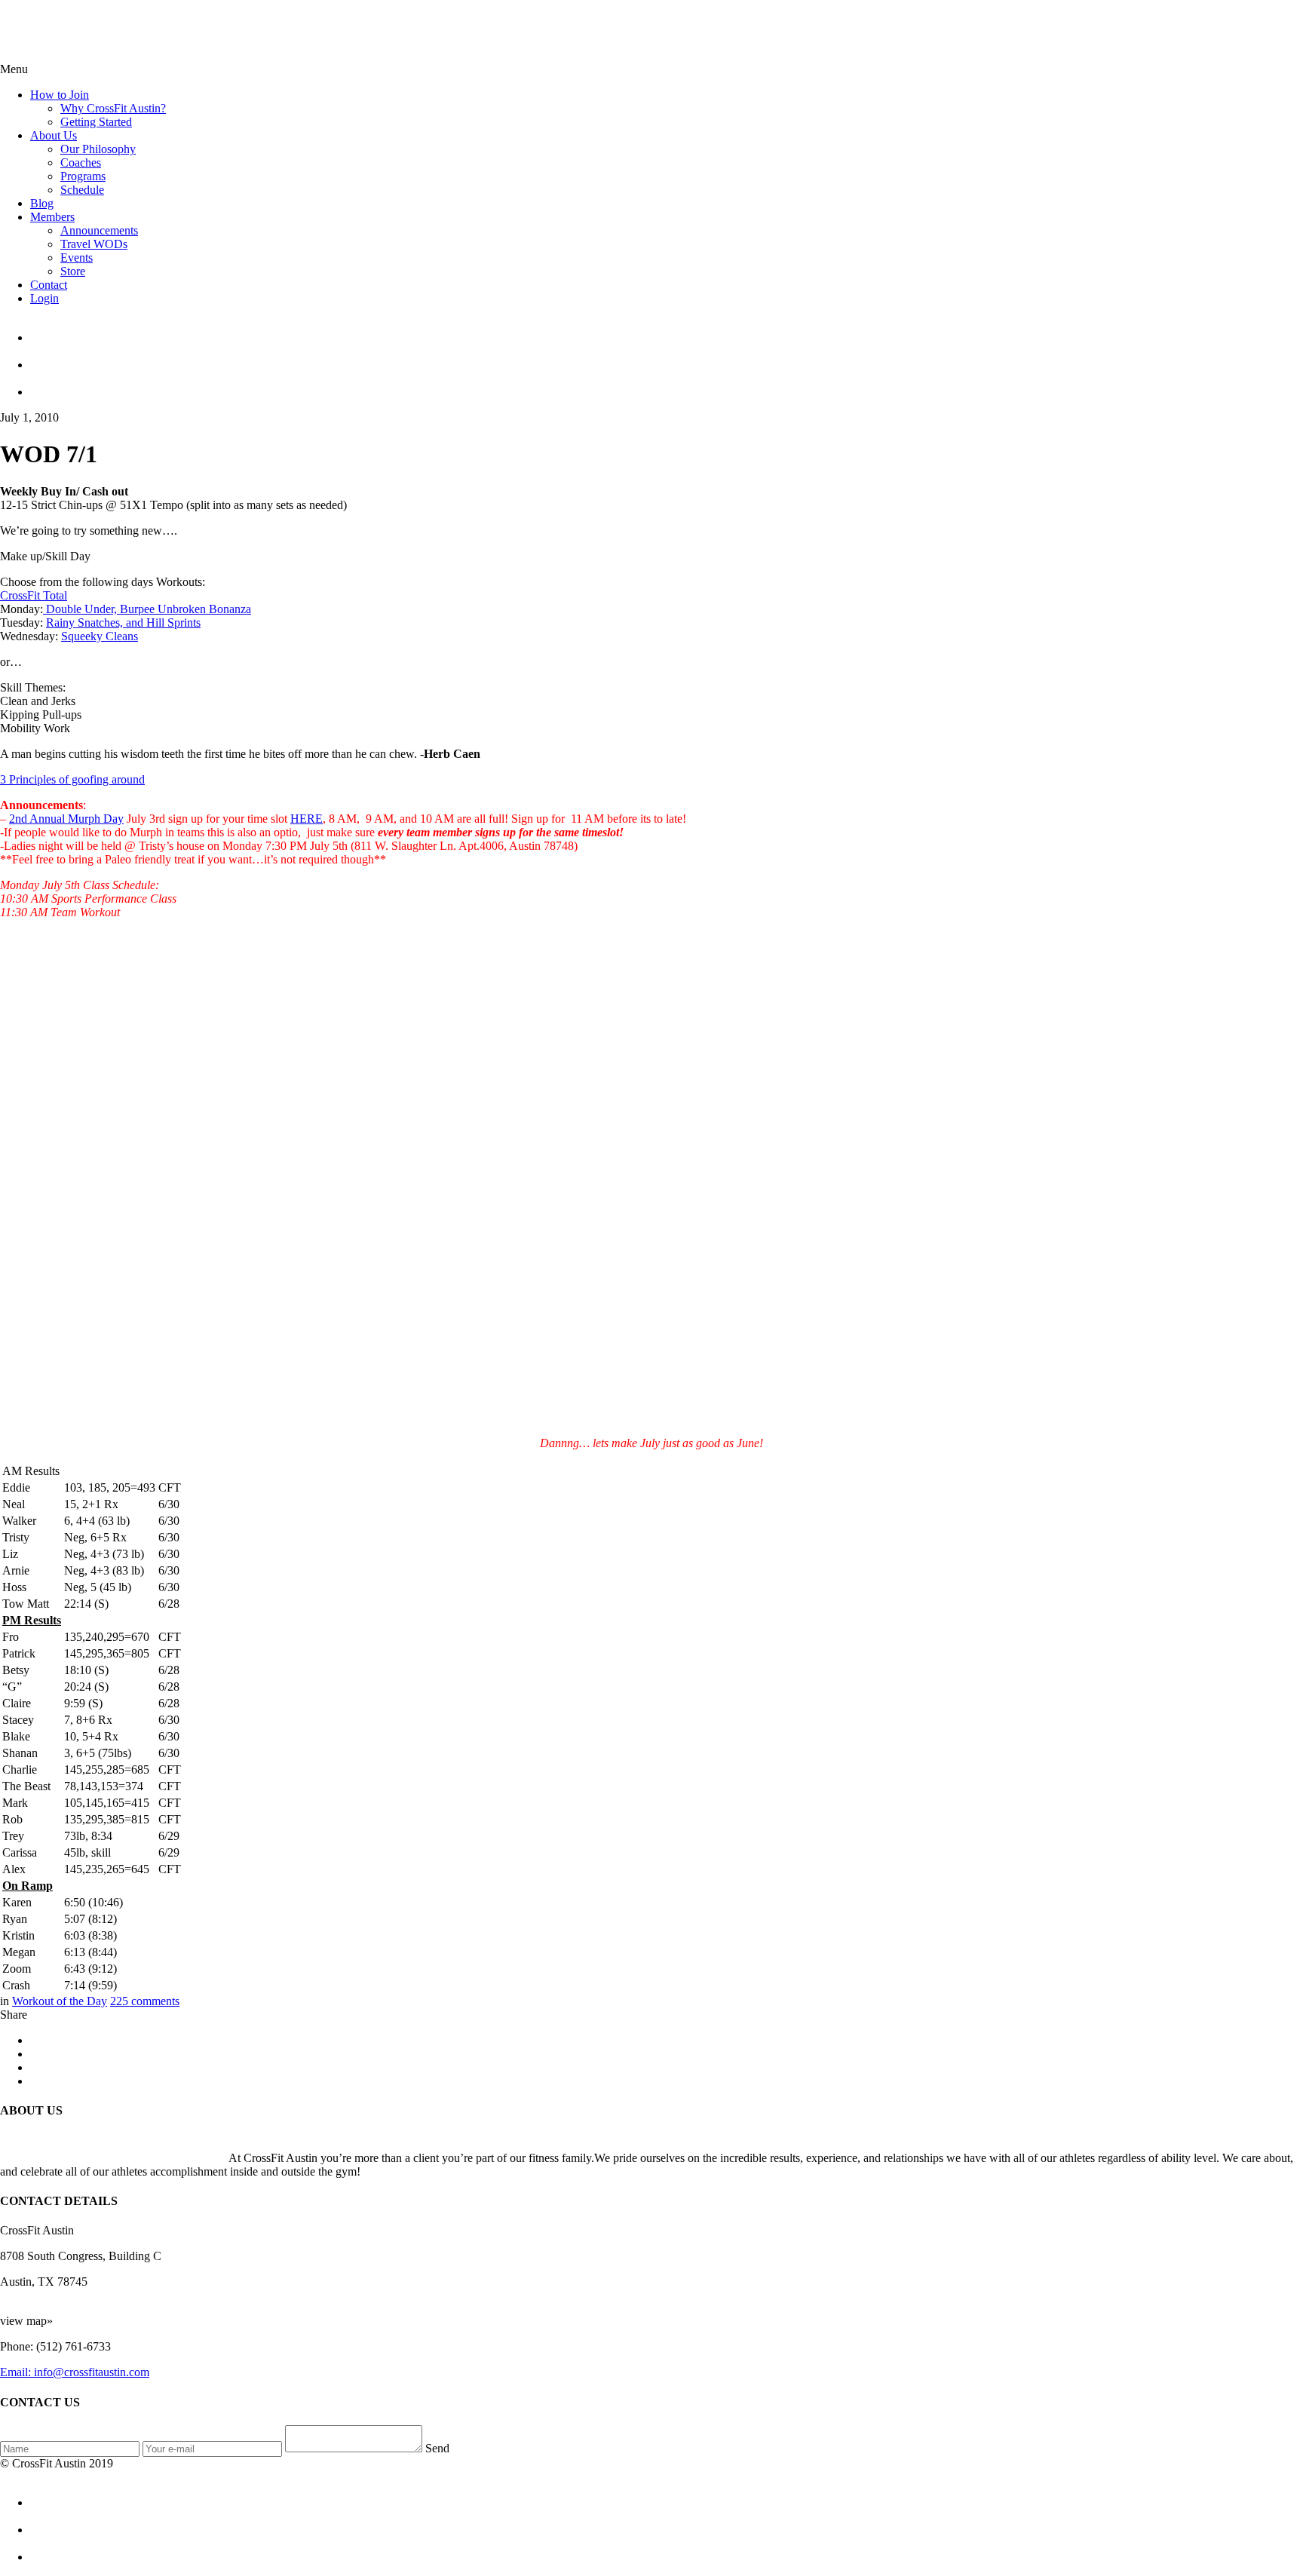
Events (77, 258)
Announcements (99, 230)
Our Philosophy (98, 149)
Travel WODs (94, 244)
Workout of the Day (60, 2001)
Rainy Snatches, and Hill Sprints (123, 623)
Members (52, 217)
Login (44, 298)
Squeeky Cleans (100, 636)
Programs (83, 176)
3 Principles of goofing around (72, 779)
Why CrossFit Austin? (113, 108)
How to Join (60, 95)
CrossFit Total (34, 595)
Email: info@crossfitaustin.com (75, 2372)
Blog (42, 203)
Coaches (81, 163)
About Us (54, 135)
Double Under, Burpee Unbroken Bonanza (147, 609)
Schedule (82, 190)
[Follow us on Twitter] (667, 358)
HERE (307, 819)
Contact (49, 285)
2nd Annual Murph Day (66, 819)
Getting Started (96, 122)
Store (73, 271)
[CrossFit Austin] (667, 331)
